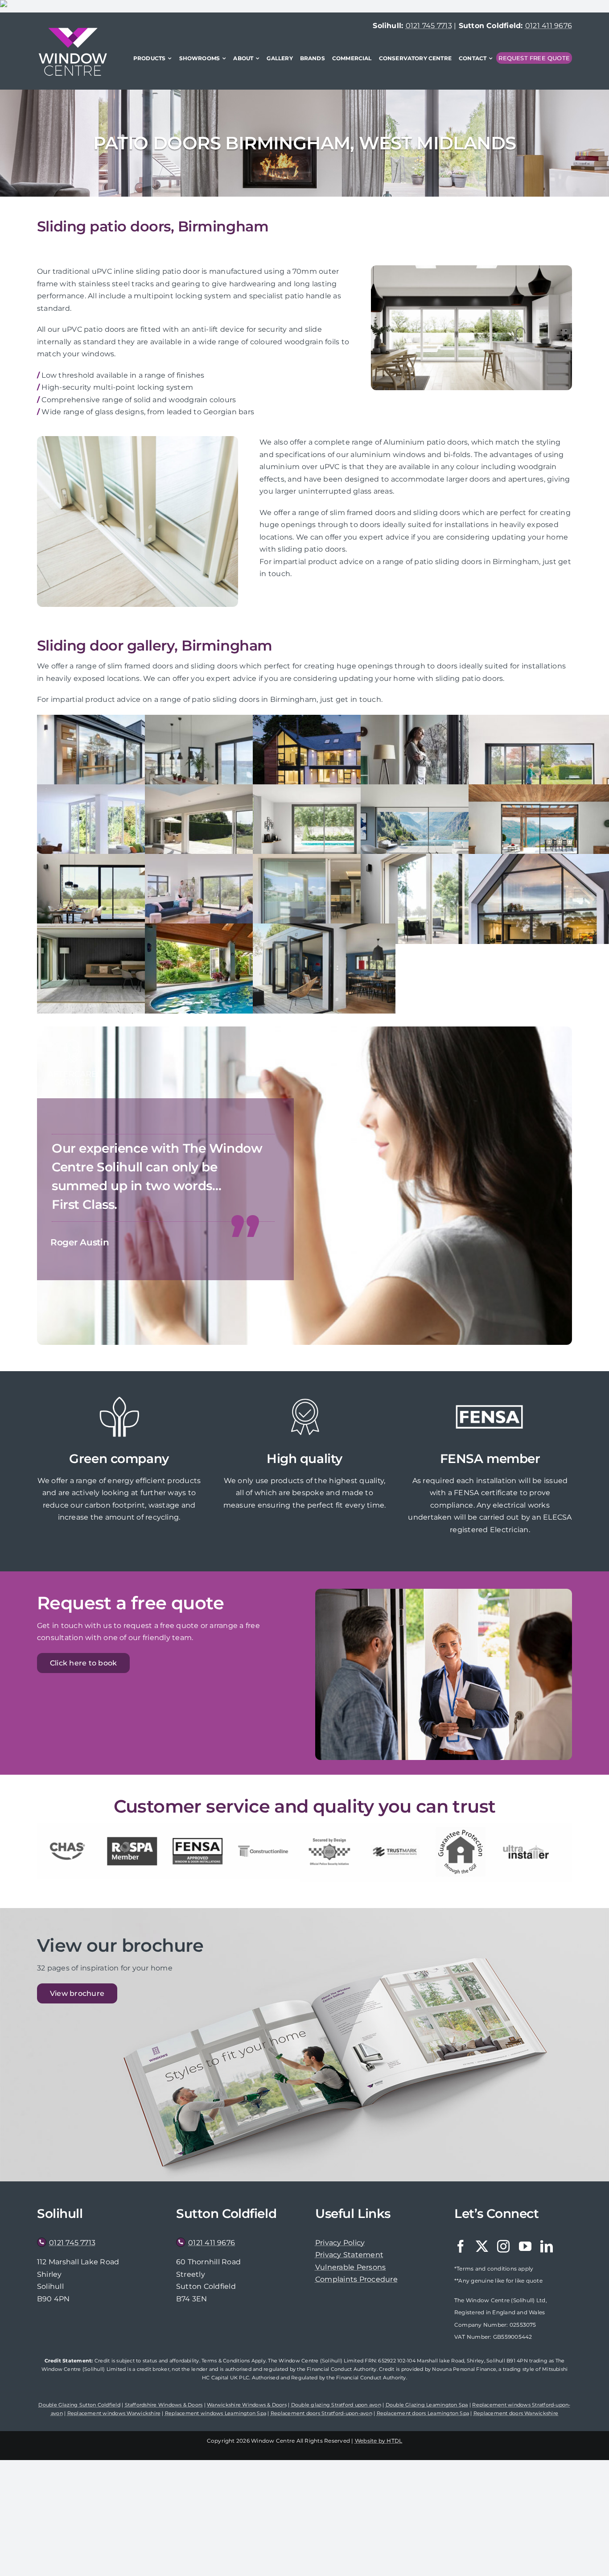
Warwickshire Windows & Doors (247, 2405)
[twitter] (482, 2246)
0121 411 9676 (549, 26)
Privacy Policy (340, 2243)
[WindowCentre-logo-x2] (73, 31)
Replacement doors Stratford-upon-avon (321, 2413)
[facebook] (461, 2246)
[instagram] (503, 2246)
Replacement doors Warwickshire (516, 2413)
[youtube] (525, 2246)
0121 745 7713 (429, 26)
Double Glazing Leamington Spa (427, 2405)
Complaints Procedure (356, 2279)
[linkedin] (547, 2246)
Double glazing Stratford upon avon (336, 2405)
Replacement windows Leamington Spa (216, 2413)
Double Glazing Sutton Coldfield (79, 2405)
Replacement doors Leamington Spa (423, 2413)
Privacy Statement (349, 2255)
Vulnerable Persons (350, 2267)
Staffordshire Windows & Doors (164, 2405)
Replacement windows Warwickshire (114, 2413)
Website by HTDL (379, 2441)
